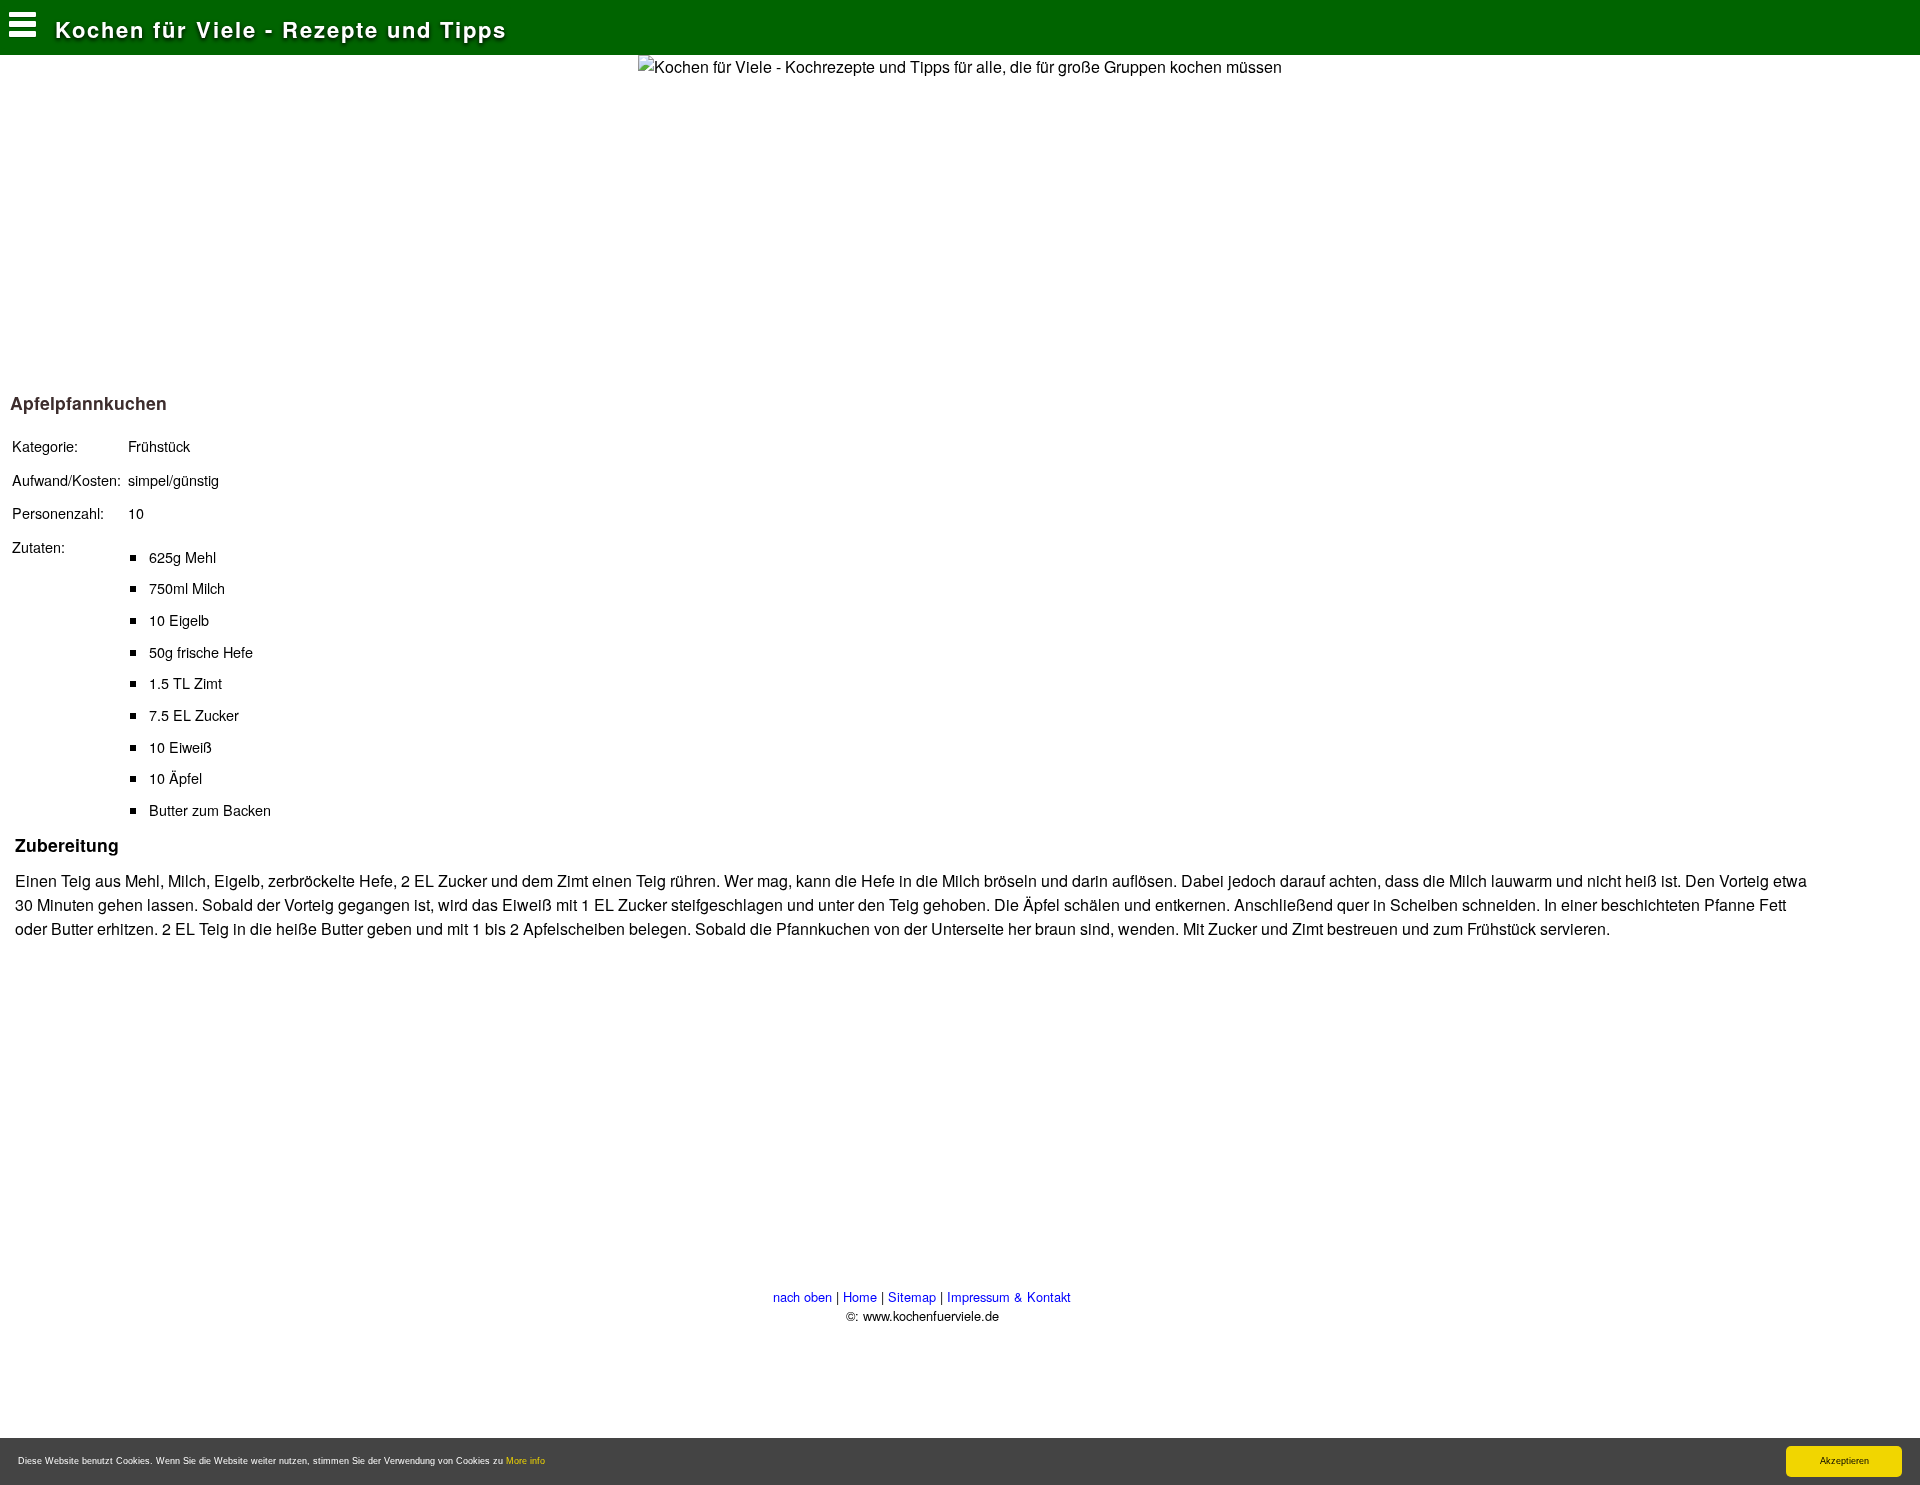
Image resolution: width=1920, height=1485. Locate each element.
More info (525, 1461)
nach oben (802, 1296)
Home (860, 1296)
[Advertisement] (960, 229)
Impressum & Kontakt (1009, 1296)
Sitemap (912, 1296)
